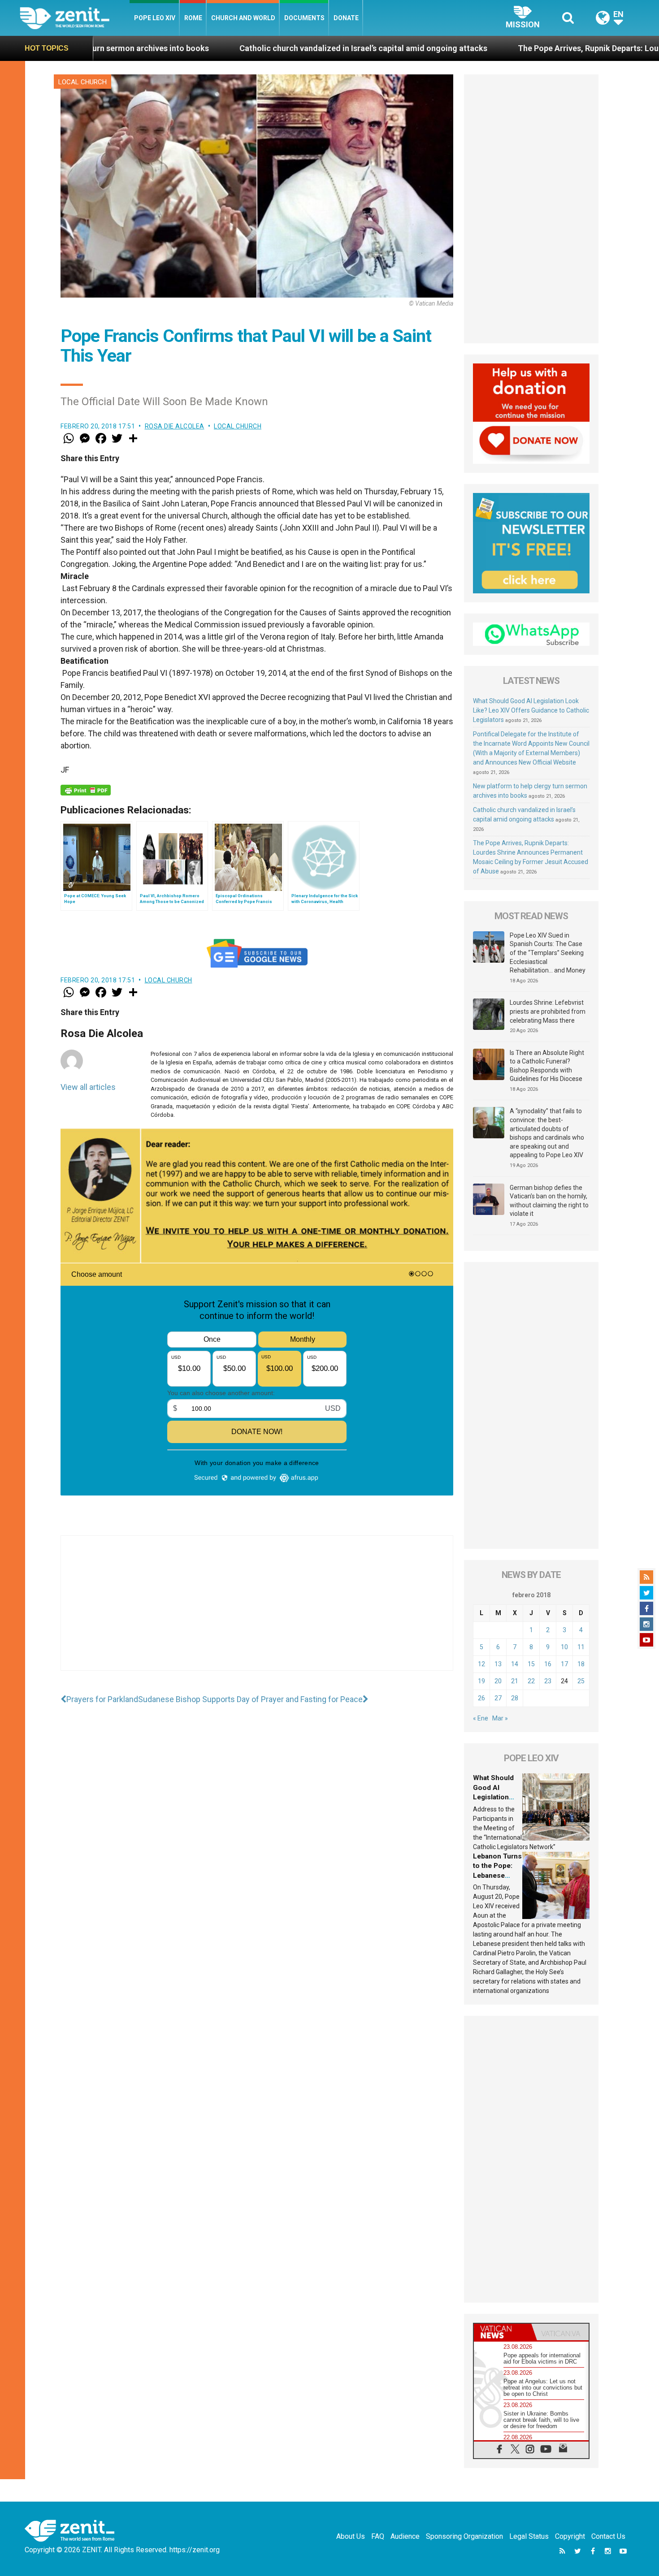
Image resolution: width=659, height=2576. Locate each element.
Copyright (570, 2536)
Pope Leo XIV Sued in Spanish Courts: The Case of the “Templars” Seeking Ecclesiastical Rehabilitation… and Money (548, 953)
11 (581, 1647)
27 (498, 1698)
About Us (351, 2536)
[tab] (503, 2332)
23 (548, 1681)
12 (481, 1664)
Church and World (243, 18)
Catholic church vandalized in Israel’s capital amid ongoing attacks (213, 48)
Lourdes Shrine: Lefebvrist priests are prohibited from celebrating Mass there (548, 1011)
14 (515, 1664)
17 (564, 1664)
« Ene (481, 1718)
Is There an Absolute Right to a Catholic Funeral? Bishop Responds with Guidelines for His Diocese (547, 1066)
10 (564, 1647)
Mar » (500, 1718)
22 (531, 1681)
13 (498, 1664)
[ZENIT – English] (75, 18)
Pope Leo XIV (155, 18)
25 (581, 1681)
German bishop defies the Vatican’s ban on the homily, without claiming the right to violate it (549, 1201)
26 (481, 1698)
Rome (193, 18)
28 (515, 1698)
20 (498, 1681)
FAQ (378, 2536)
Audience (405, 2536)
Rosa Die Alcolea (175, 426)
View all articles (88, 1087)
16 (548, 1664)
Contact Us (608, 2536)
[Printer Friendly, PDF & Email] (86, 790)
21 (515, 1681)
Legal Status (529, 2536)
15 (531, 1664)
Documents (304, 18)
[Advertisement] (257, 1612)
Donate (346, 18)
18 (581, 1664)
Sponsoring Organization (464, 2536)
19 (481, 1681)
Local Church (82, 82)
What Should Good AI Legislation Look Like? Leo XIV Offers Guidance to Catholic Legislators (531, 710)
